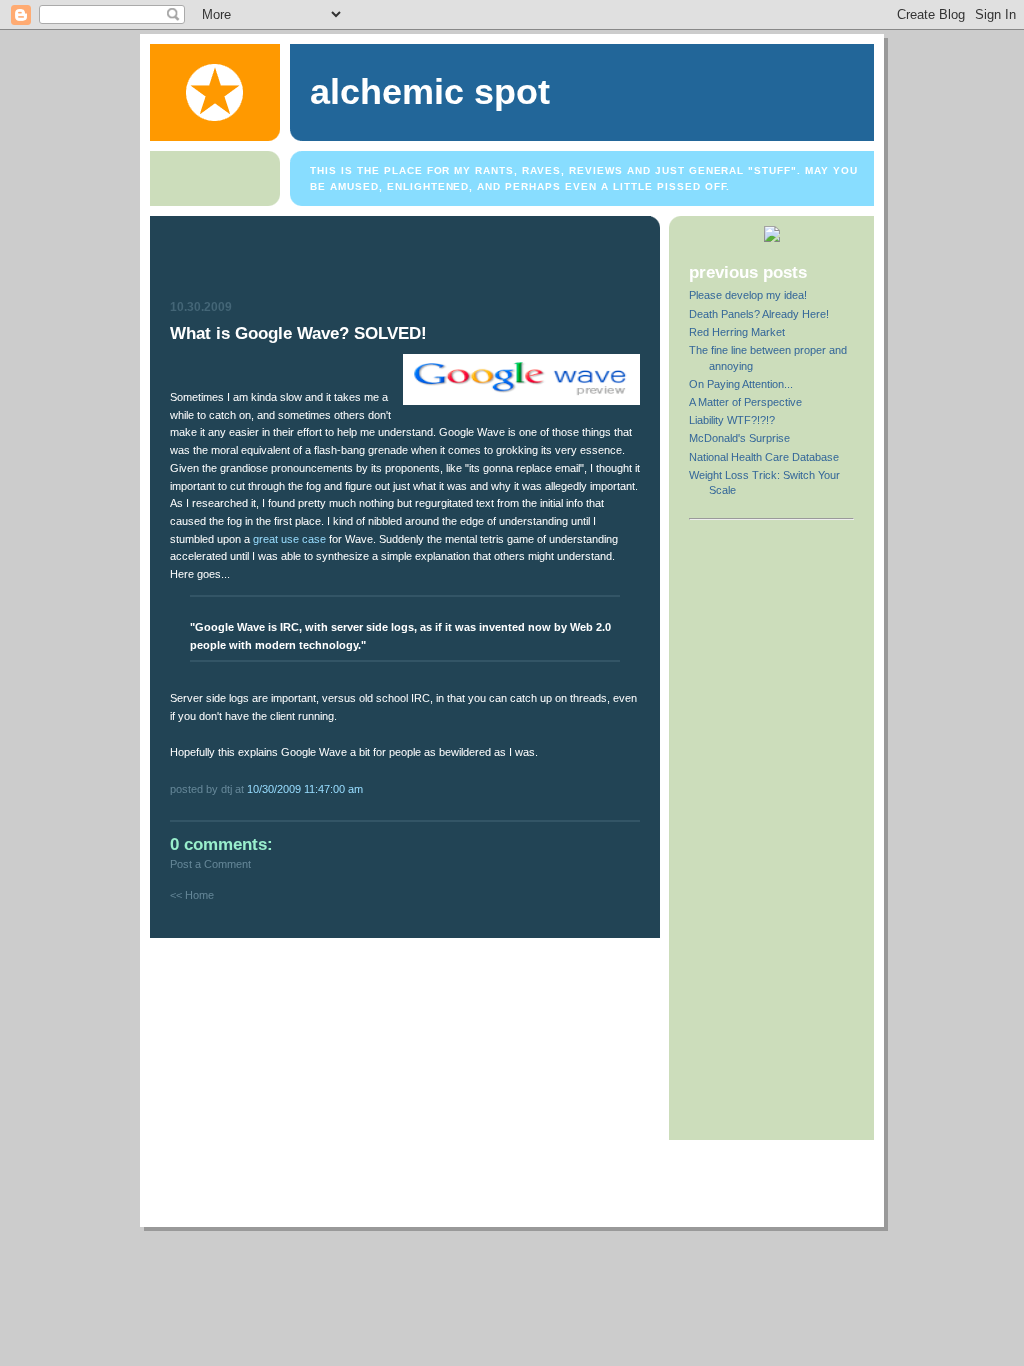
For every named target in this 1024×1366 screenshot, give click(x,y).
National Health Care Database (764, 457)
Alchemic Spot (430, 92)
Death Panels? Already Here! (759, 314)
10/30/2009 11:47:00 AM (305, 789)
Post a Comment (210, 864)
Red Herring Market (737, 332)
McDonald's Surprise (739, 438)
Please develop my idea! (748, 295)
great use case (289, 539)
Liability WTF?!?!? (732, 420)
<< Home (192, 895)
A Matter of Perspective (745, 402)
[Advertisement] (407, 261)
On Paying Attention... (741, 384)
